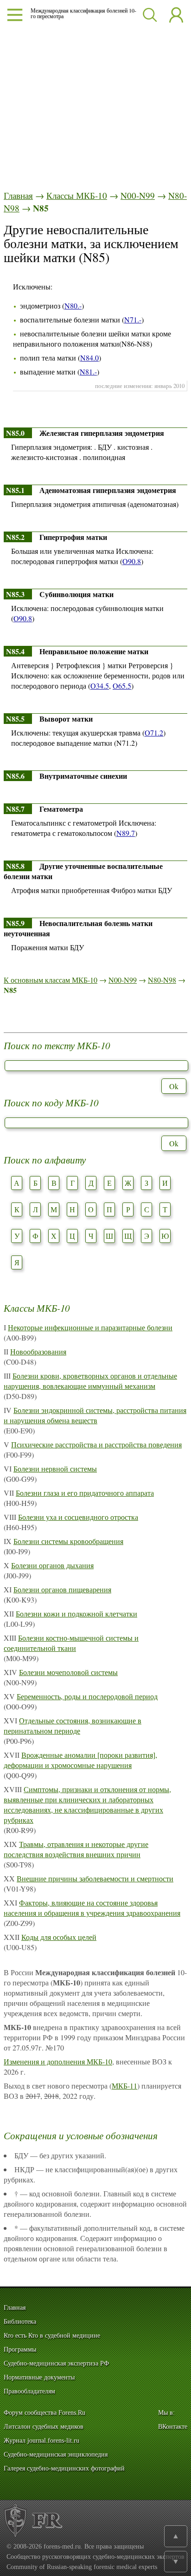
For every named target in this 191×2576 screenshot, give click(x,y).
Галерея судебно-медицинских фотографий (64, 2468)
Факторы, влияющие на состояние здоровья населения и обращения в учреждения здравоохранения (92, 1908)
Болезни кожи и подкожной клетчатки (76, 1613)
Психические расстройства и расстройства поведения (96, 1444)
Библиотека (20, 2322)
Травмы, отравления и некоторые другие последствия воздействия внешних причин (76, 1849)
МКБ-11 (124, 2086)
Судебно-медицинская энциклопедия (56, 2454)
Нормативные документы (39, 2377)
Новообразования (38, 1351)
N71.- (133, 319)
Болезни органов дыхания (52, 1565)
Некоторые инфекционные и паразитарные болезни (90, 1327)
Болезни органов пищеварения (62, 1589)
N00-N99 (138, 195)
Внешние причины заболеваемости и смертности (95, 1878)
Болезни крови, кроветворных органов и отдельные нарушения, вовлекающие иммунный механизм (90, 1381)
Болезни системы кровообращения (68, 1541)
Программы (20, 2349)
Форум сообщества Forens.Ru (45, 2413)
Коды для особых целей (59, 1937)
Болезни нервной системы (55, 1469)
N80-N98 (162, 980)
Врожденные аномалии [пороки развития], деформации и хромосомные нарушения (80, 1760)
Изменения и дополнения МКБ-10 (58, 2061)
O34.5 (100, 686)
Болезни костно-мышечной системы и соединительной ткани (71, 1643)
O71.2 (154, 733)
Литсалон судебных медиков (44, 2427)
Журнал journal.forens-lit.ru (41, 2441)
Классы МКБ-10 (77, 195)
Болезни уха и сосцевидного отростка (78, 1517)
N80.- (73, 306)
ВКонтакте (173, 2427)
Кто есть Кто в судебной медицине (52, 2336)
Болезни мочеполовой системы (68, 1672)
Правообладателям (29, 2391)
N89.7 (126, 833)
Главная (18, 195)
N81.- (88, 371)
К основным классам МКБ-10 (51, 980)
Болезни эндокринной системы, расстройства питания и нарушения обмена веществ (95, 1415)
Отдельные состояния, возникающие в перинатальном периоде (73, 1725)
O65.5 (122, 686)
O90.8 (132, 561)
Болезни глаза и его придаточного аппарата (85, 1493)
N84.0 (89, 358)
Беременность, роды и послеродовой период (87, 1696)
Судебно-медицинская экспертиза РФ (56, 2363)
